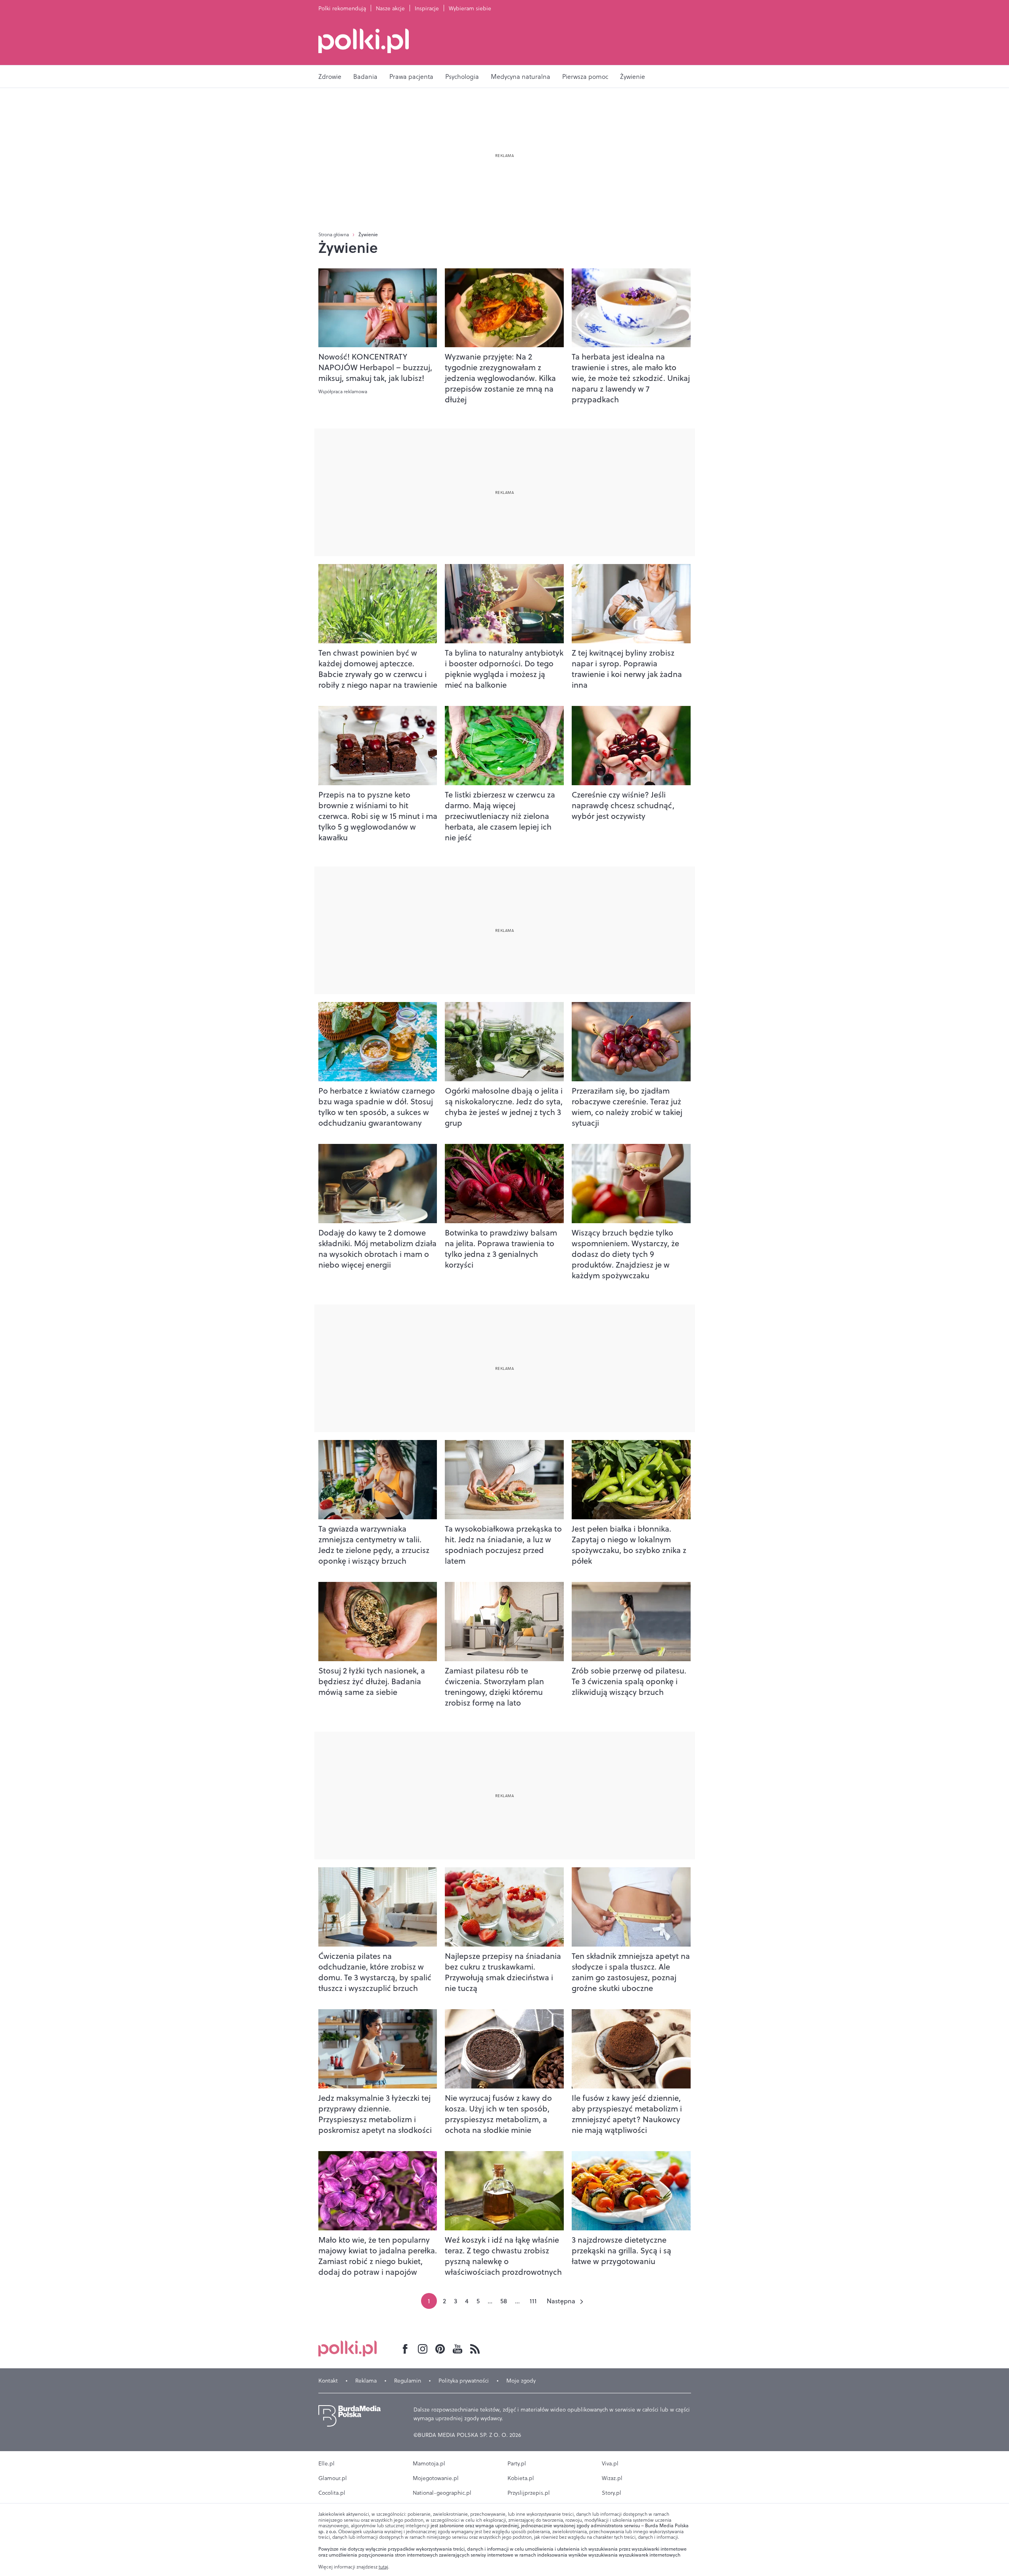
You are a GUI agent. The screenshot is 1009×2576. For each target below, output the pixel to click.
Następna (561, 2301)
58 (504, 2301)
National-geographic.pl (442, 2493)
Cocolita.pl (332, 2493)
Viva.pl (610, 2463)
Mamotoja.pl (429, 2463)
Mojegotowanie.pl (436, 2478)
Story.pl (612, 2493)
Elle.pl (326, 2463)
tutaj (383, 2567)
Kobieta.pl (521, 2478)
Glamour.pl (333, 2478)
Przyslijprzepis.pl (529, 2493)
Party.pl (517, 2463)
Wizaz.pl (612, 2478)
